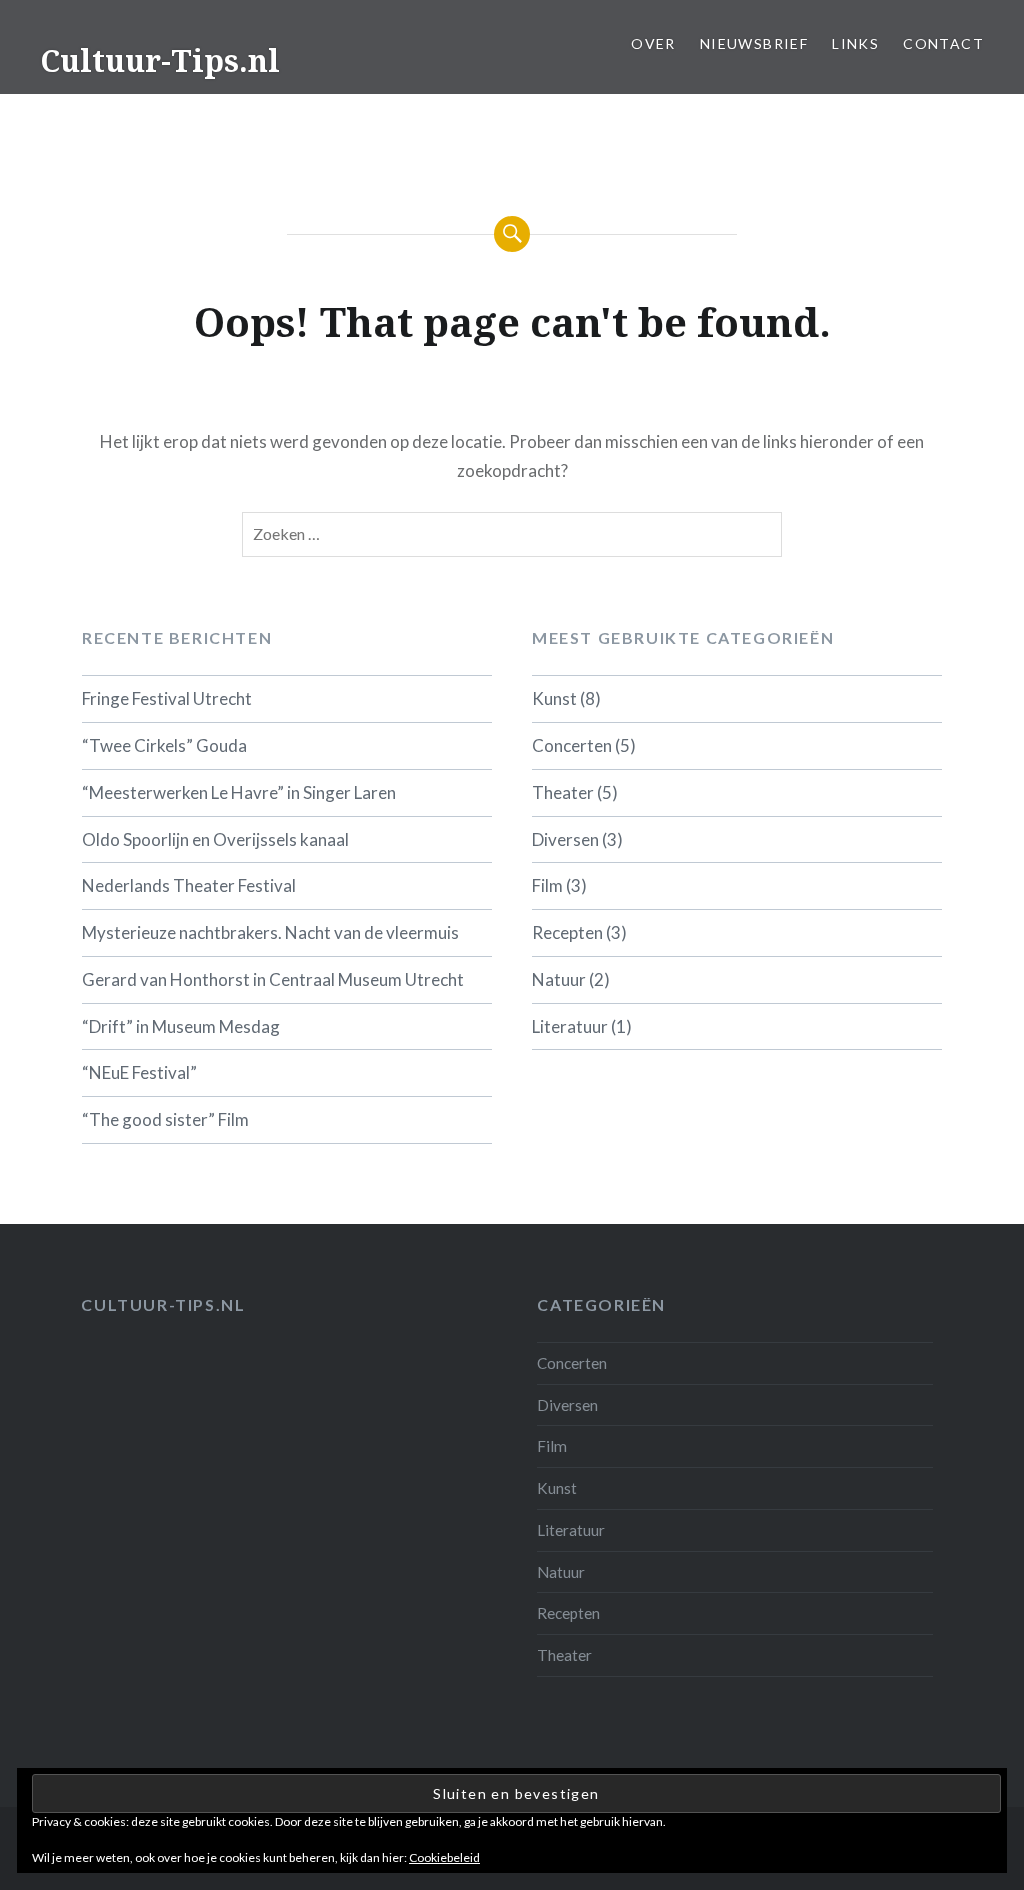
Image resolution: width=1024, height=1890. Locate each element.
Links (855, 43)
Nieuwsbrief (754, 43)
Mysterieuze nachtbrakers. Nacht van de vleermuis (270, 932)
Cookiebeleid (444, 1857)
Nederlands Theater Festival (189, 885)
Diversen (565, 839)
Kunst (554, 698)
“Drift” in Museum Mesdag (181, 1026)
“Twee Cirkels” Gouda (164, 745)
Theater (563, 792)
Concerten (572, 745)
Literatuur (570, 1026)
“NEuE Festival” (139, 1072)
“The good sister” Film (165, 1119)
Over (653, 43)
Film (547, 885)
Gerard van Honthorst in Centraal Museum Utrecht (273, 979)
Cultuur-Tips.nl (160, 60)
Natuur (559, 979)
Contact (943, 43)
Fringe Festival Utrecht (167, 698)
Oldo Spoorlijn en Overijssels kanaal (215, 839)
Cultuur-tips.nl (163, 1304)
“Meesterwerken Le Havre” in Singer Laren (239, 792)
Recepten (567, 932)
